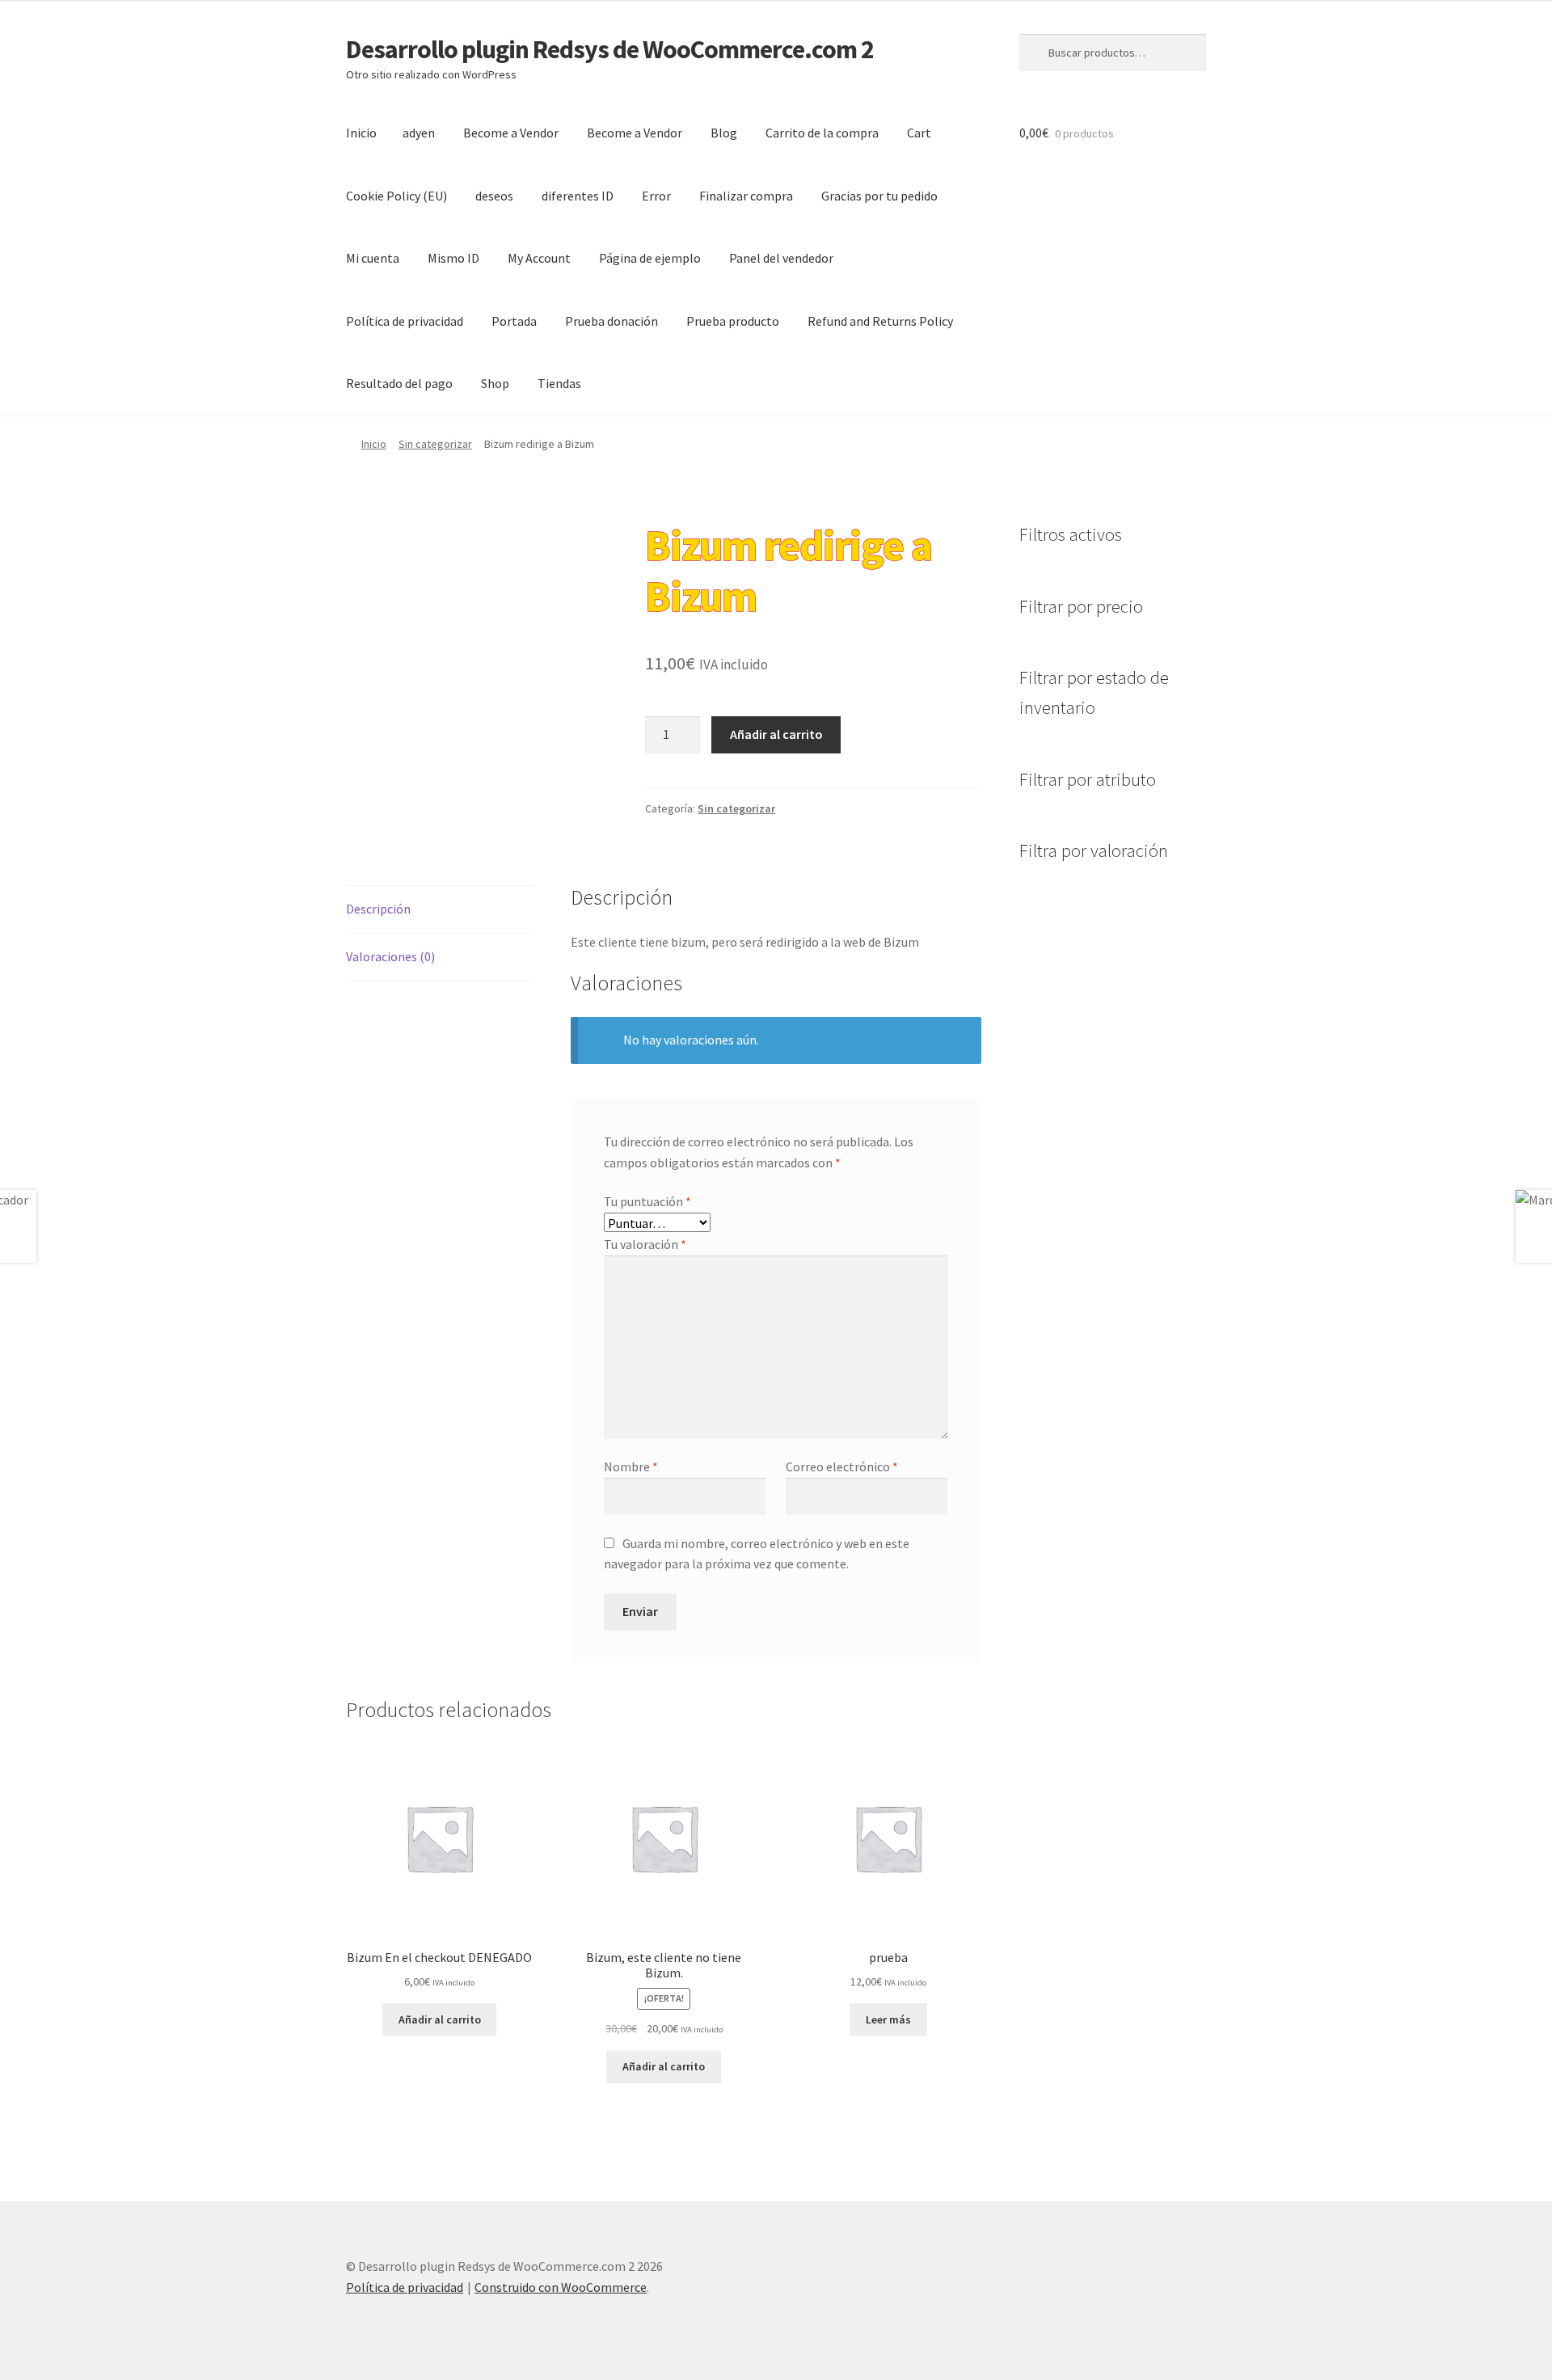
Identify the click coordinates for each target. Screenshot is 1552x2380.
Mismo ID (453, 258)
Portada (514, 321)
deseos (494, 196)
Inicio (361, 133)
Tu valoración (645, 1244)
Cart (919, 133)
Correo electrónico (842, 1466)
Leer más (888, 2019)
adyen (419, 133)
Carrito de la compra (822, 133)
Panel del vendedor (781, 258)
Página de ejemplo (650, 258)
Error (656, 196)
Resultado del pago (399, 383)
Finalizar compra (746, 196)
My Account (539, 258)
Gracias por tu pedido (879, 196)
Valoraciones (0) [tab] (390, 956)
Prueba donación (612, 321)
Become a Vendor (511, 133)
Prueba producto (733, 321)
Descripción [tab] (378, 909)
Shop (495, 383)
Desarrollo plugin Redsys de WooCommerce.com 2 (610, 49)
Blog (724, 133)
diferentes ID (578, 196)
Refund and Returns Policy (880, 321)
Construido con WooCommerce (561, 2287)
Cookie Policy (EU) (396, 196)
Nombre (631, 1466)
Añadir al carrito (776, 734)
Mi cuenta (373, 258)
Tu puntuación (647, 1201)
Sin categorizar (435, 444)
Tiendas (559, 383)
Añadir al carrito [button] (440, 2019)
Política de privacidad (405, 321)
